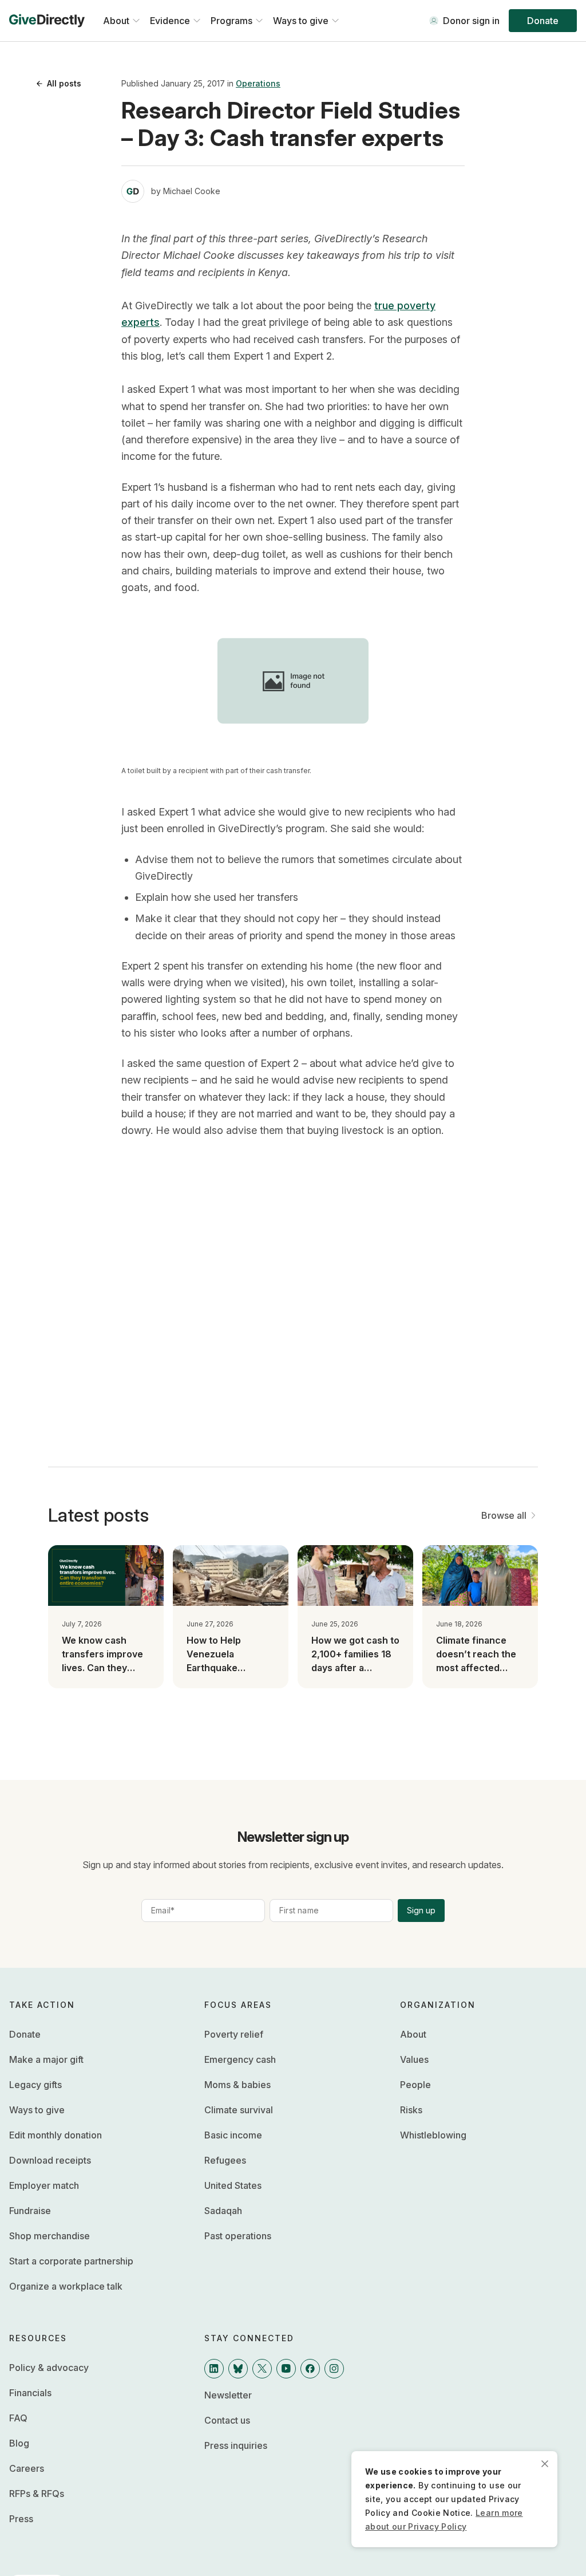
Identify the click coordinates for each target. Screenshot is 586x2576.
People (415, 2085)
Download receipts (50, 2160)
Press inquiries (236, 2445)
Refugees (225, 2160)
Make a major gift (46, 2059)
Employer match (44, 2185)
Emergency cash (240, 2059)
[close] (545, 2464)
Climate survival (239, 2110)
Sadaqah (223, 2211)
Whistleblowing (433, 2135)
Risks (411, 2110)
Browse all (504, 1515)
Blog (19, 2443)
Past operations (238, 2236)
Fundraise (30, 2211)
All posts (64, 83)
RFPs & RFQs (37, 2494)
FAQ (18, 2418)
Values (414, 2059)
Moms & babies (237, 2085)
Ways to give (37, 2110)
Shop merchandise (50, 2236)
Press (21, 2519)
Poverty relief (234, 2034)
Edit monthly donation (56, 2135)
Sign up (421, 1910)
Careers (27, 2468)
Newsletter (228, 2395)
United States (233, 2185)
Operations (258, 83)
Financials (30, 2393)
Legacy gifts (35, 2085)
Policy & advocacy (49, 2368)
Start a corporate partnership (71, 2261)
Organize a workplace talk (66, 2286)
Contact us (227, 2420)
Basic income (233, 2135)
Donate (543, 21)
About (413, 2034)
